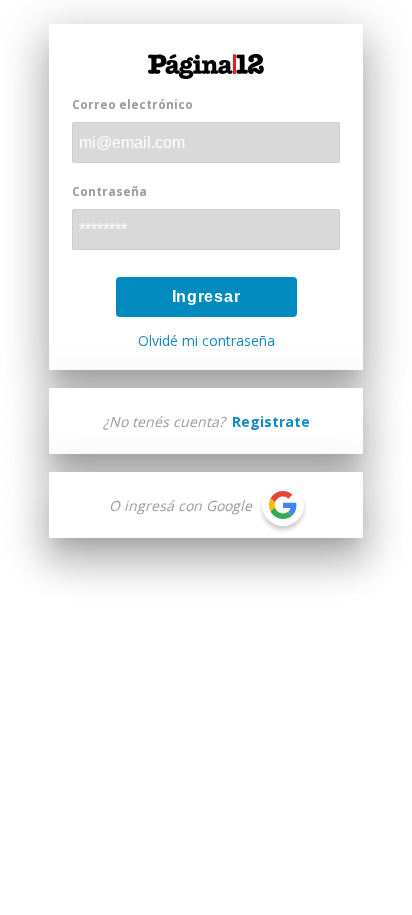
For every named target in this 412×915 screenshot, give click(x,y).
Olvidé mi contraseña (206, 341)
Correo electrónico (132, 104)
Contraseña (109, 191)
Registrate (271, 421)
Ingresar (206, 296)
